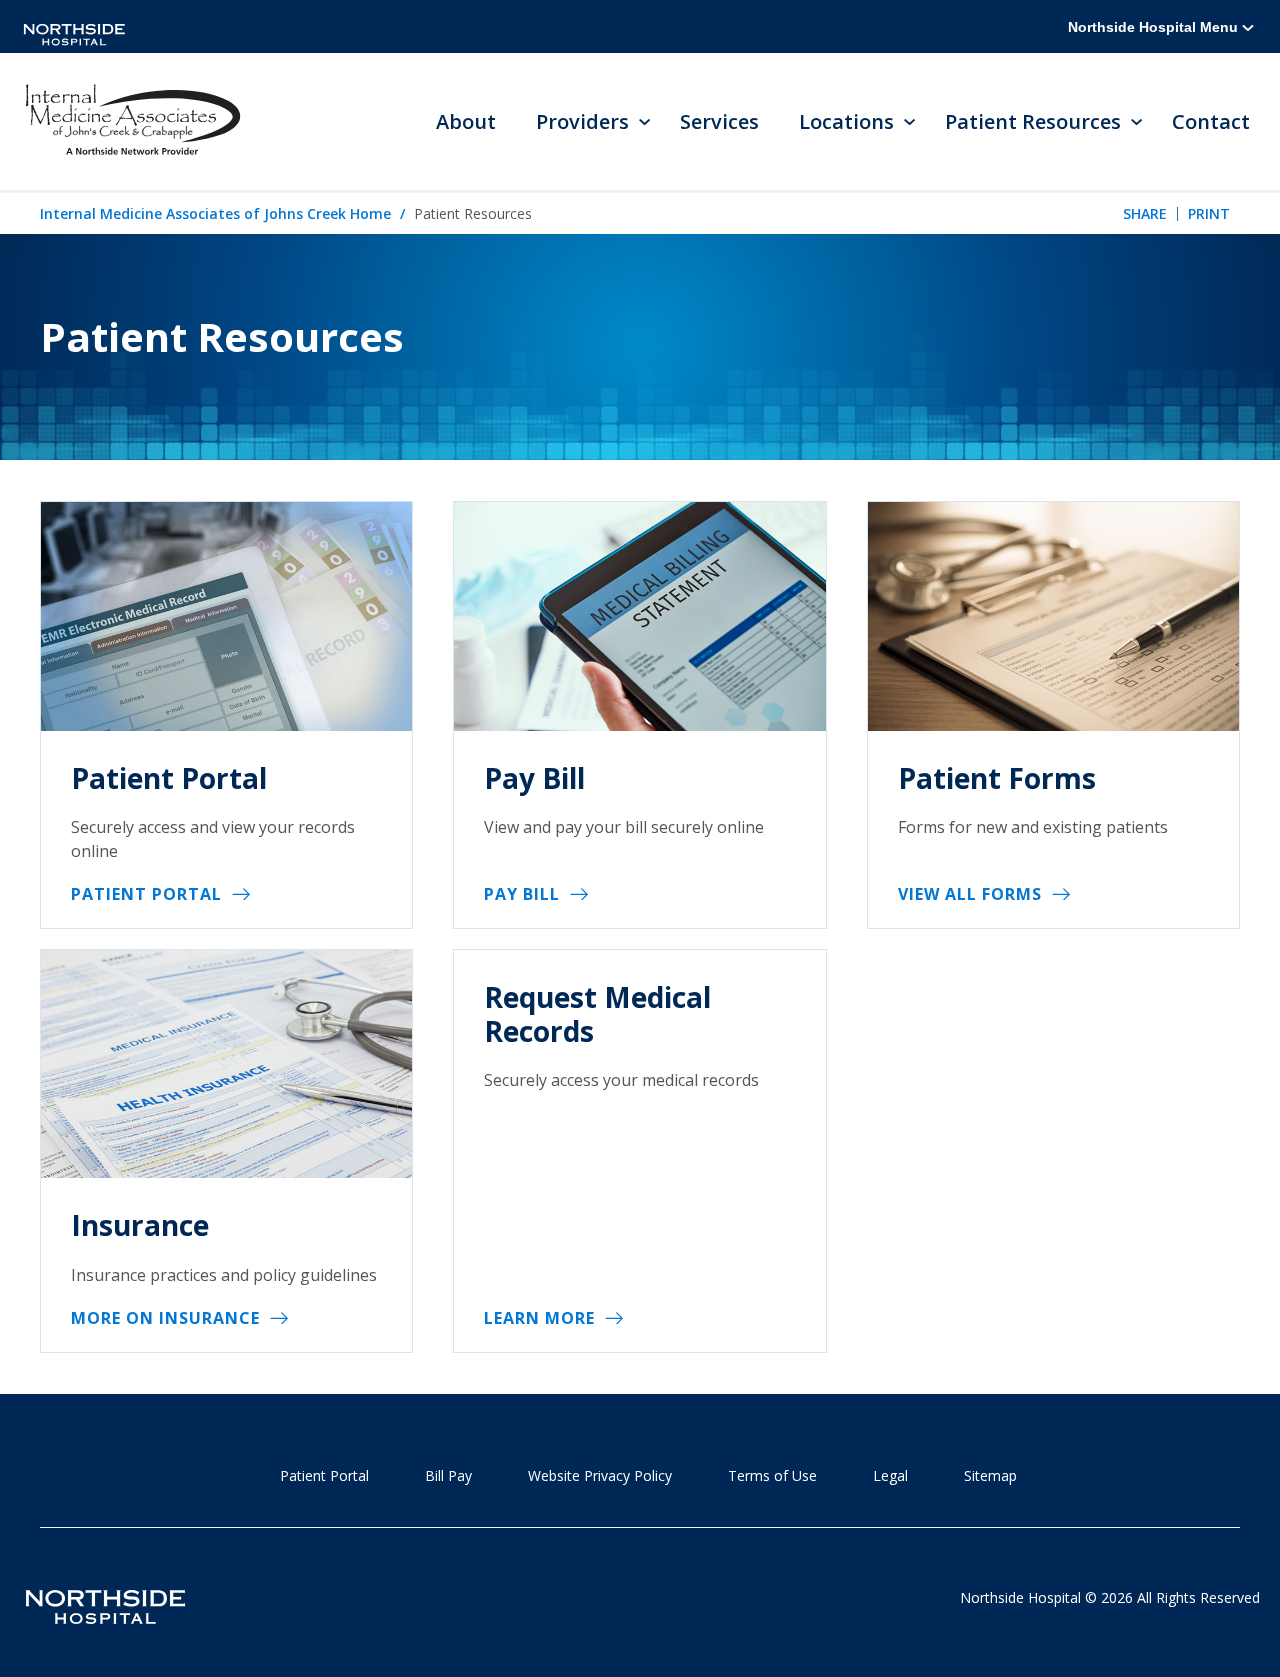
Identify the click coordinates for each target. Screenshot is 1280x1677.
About (466, 121)
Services (719, 121)
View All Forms (970, 894)
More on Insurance (165, 1318)
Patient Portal (146, 894)
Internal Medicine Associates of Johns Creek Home (215, 213)
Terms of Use (772, 1475)
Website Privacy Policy (600, 1475)
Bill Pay (448, 1475)
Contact (1211, 121)
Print (1209, 213)
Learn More (539, 1318)
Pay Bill (522, 894)
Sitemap (990, 1475)
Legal (890, 1475)
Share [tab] (1145, 213)
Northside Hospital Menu (1155, 27)
